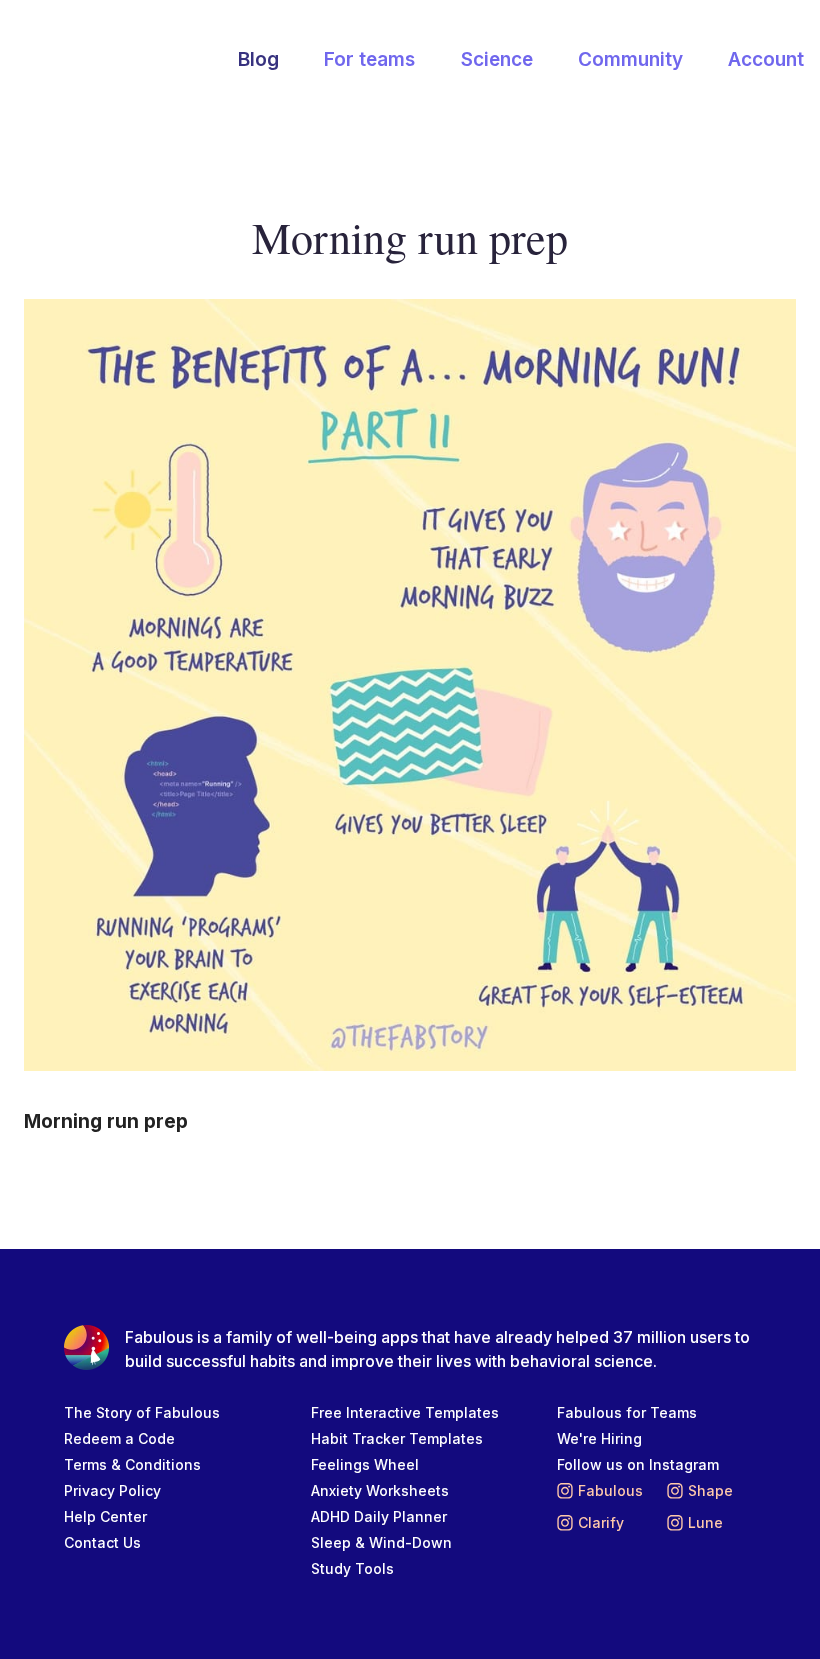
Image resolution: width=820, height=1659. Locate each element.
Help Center (105, 1516)
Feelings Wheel (365, 1464)
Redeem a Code (119, 1438)
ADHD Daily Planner (379, 1516)
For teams (369, 59)
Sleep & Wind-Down (381, 1542)
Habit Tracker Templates (397, 1438)
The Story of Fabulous (142, 1412)
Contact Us (102, 1542)
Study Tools (352, 1568)
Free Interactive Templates (405, 1412)
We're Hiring (599, 1438)
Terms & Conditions (132, 1464)
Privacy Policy (112, 1490)
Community (630, 59)
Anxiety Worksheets (380, 1490)
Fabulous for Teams (627, 1412)
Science (497, 59)
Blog (258, 59)
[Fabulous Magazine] (116, 61)
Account (766, 59)
